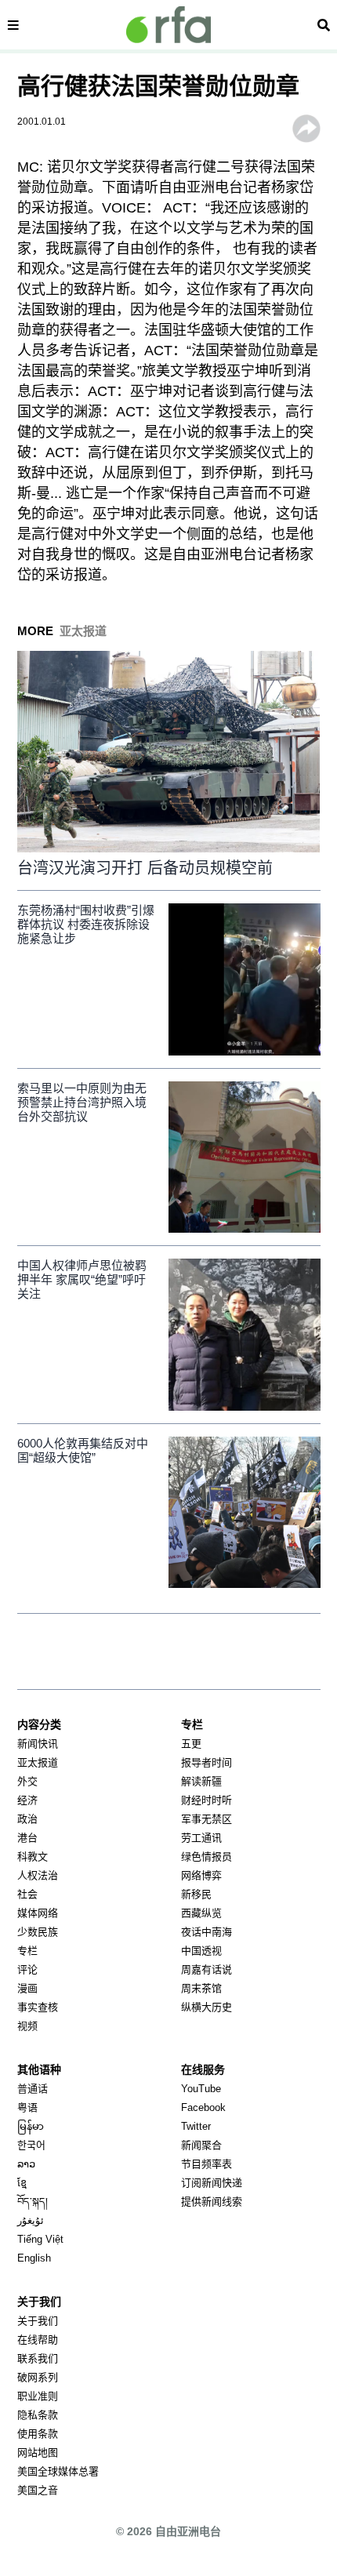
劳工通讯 (201, 1838)
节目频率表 (207, 2164)
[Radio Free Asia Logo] (168, 25)
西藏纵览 (201, 1913)
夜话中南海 (207, 1932)
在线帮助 (38, 2340)
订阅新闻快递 (212, 2183)
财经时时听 (207, 1800)
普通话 (33, 2089)
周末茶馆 (201, 1988)
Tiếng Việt (40, 2239)
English (34, 2258)
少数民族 (38, 1932)
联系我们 (38, 2358)
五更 (191, 1744)
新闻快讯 (38, 1744)
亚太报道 (38, 1762)
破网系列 (38, 2377)
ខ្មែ (22, 2183)
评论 (27, 1969)
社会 (27, 1894)
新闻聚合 (201, 2145)
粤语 (27, 2107)
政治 (27, 1819)
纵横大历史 (207, 2007)
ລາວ (26, 2164)
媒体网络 (38, 1913)
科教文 (33, 1857)
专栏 (27, 1951)
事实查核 (38, 2007)
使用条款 (38, 2434)
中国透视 (201, 1951)
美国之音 (38, 2490)
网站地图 (38, 2452)
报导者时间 (207, 1762)
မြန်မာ (31, 2126)
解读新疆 (201, 1781)
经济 (27, 1800)
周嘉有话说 (207, 1969)
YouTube (201, 2089)
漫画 (27, 1988)
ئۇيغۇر (31, 2220)
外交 (27, 1781)
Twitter (196, 2126)
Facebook (203, 2107)
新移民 (196, 1894)
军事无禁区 (207, 1819)
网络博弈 (201, 1875)
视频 (27, 2026)
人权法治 (38, 1875)
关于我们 (38, 2321)
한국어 (31, 2145)
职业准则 (38, 2396)
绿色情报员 (207, 1857)
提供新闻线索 (212, 2202)
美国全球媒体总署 (58, 2471)
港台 (27, 1838)
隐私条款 (38, 2415)
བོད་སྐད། (33, 2202)
